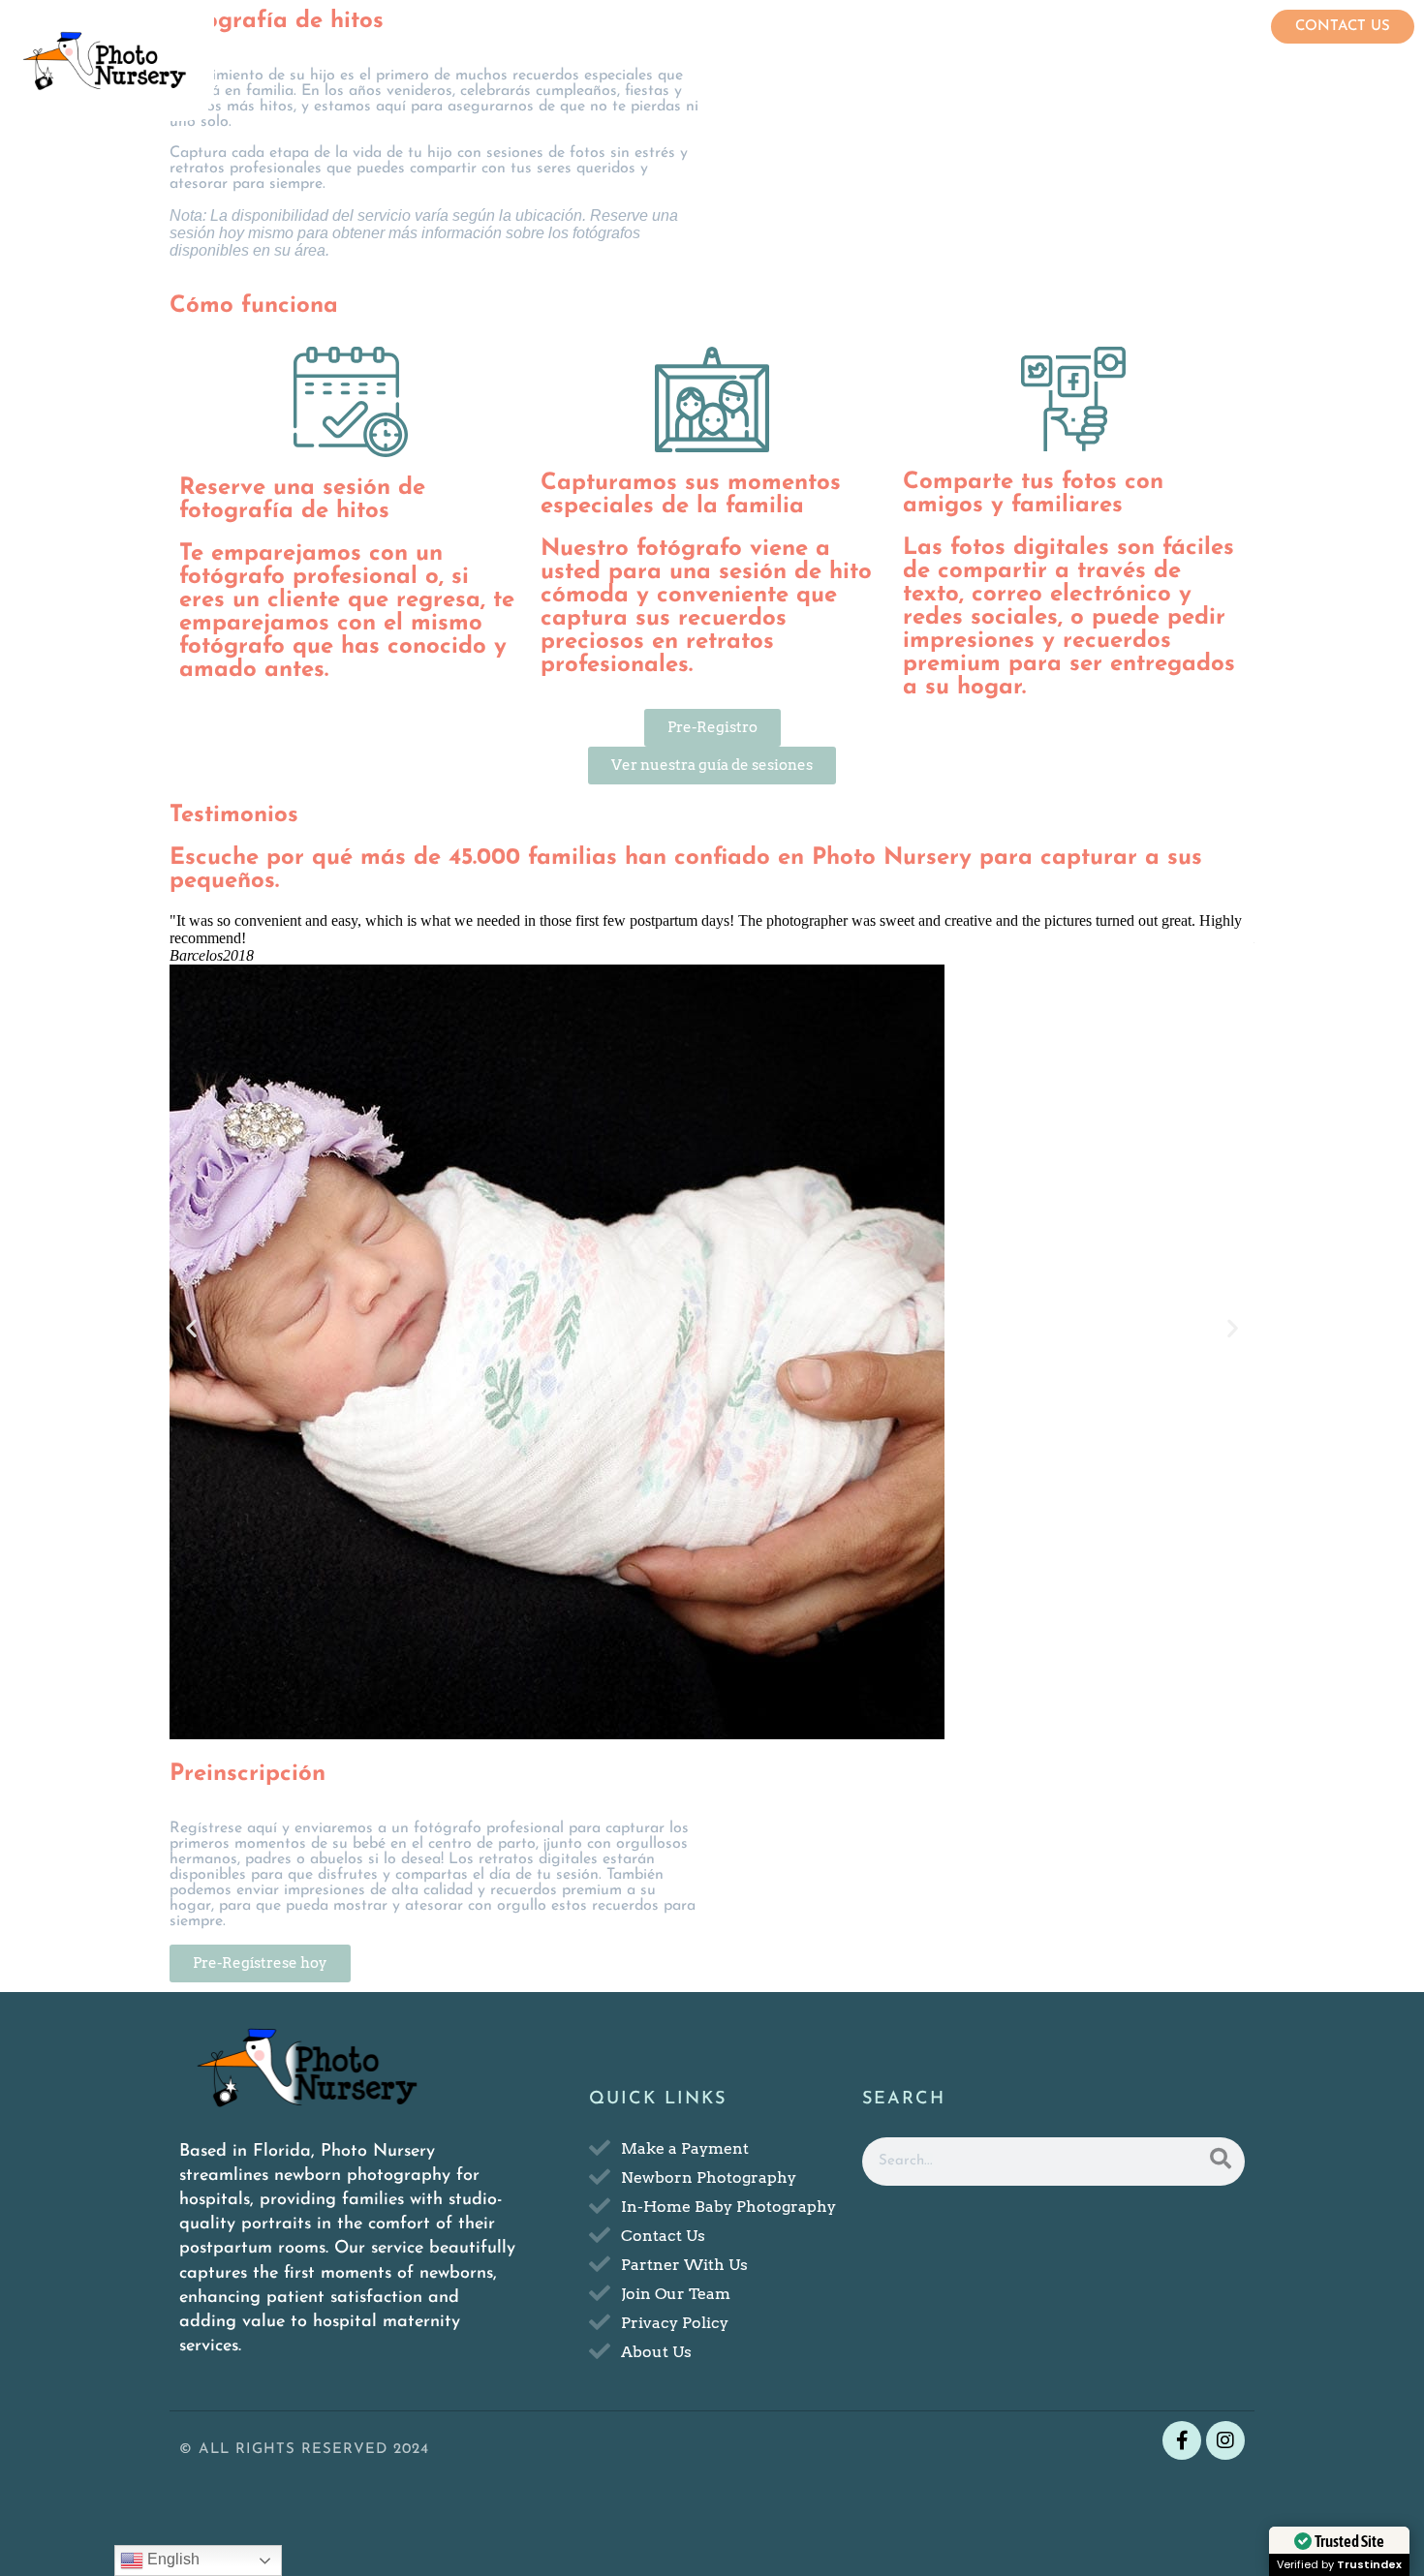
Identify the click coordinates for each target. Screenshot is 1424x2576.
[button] (191, 1328)
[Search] (1221, 2162)
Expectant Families (790, 31)
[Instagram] (1225, 2440)
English (171, 2559)
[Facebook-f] (1182, 2440)
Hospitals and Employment (1002, 31)
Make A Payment (1202, 31)
